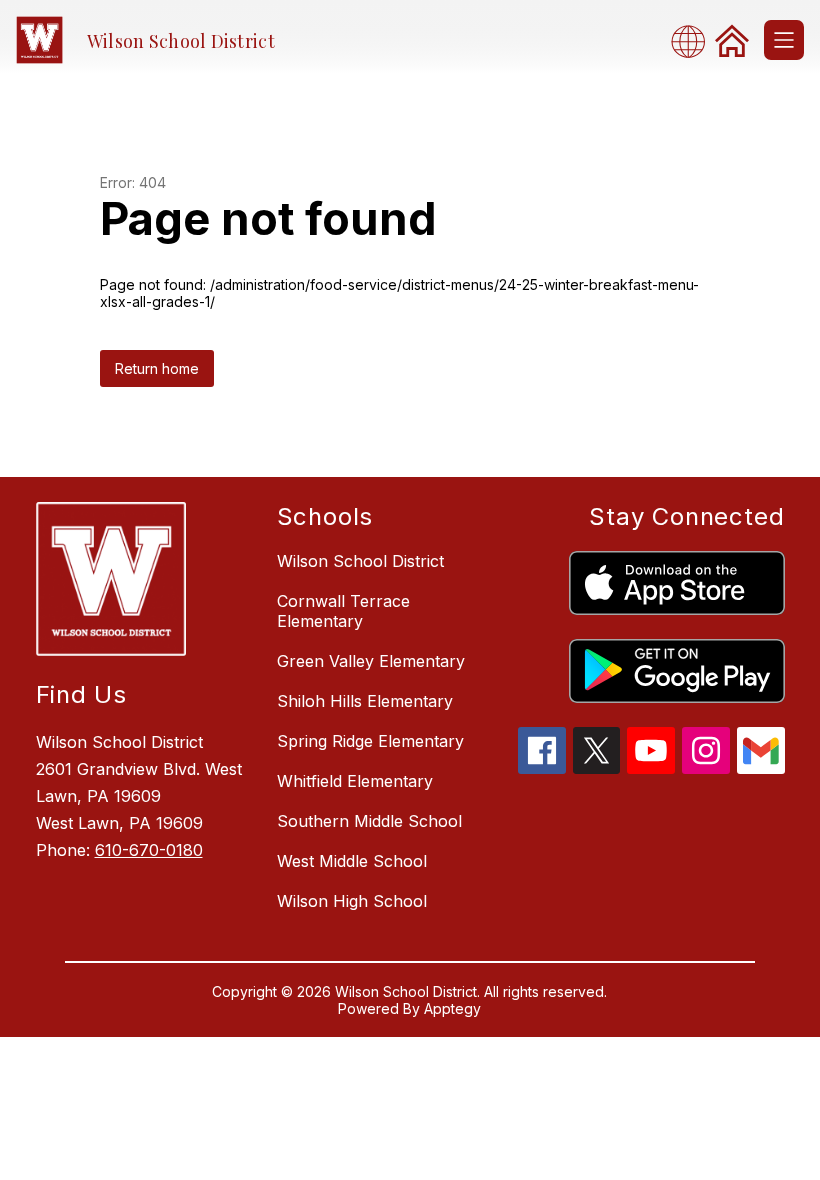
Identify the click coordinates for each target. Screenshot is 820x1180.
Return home (157, 368)
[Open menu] (784, 40)
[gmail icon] (761, 768)
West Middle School (352, 861)
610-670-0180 (149, 850)
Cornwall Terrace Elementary (343, 611)
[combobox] (694, 40)
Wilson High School (352, 901)
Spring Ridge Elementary (370, 741)
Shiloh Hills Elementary (365, 701)
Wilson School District (360, 561)
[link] (732, 40)
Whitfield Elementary (355, 781)
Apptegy (452, 1008)
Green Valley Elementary (371, 661)
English (694, 40)
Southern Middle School (369, 821)
